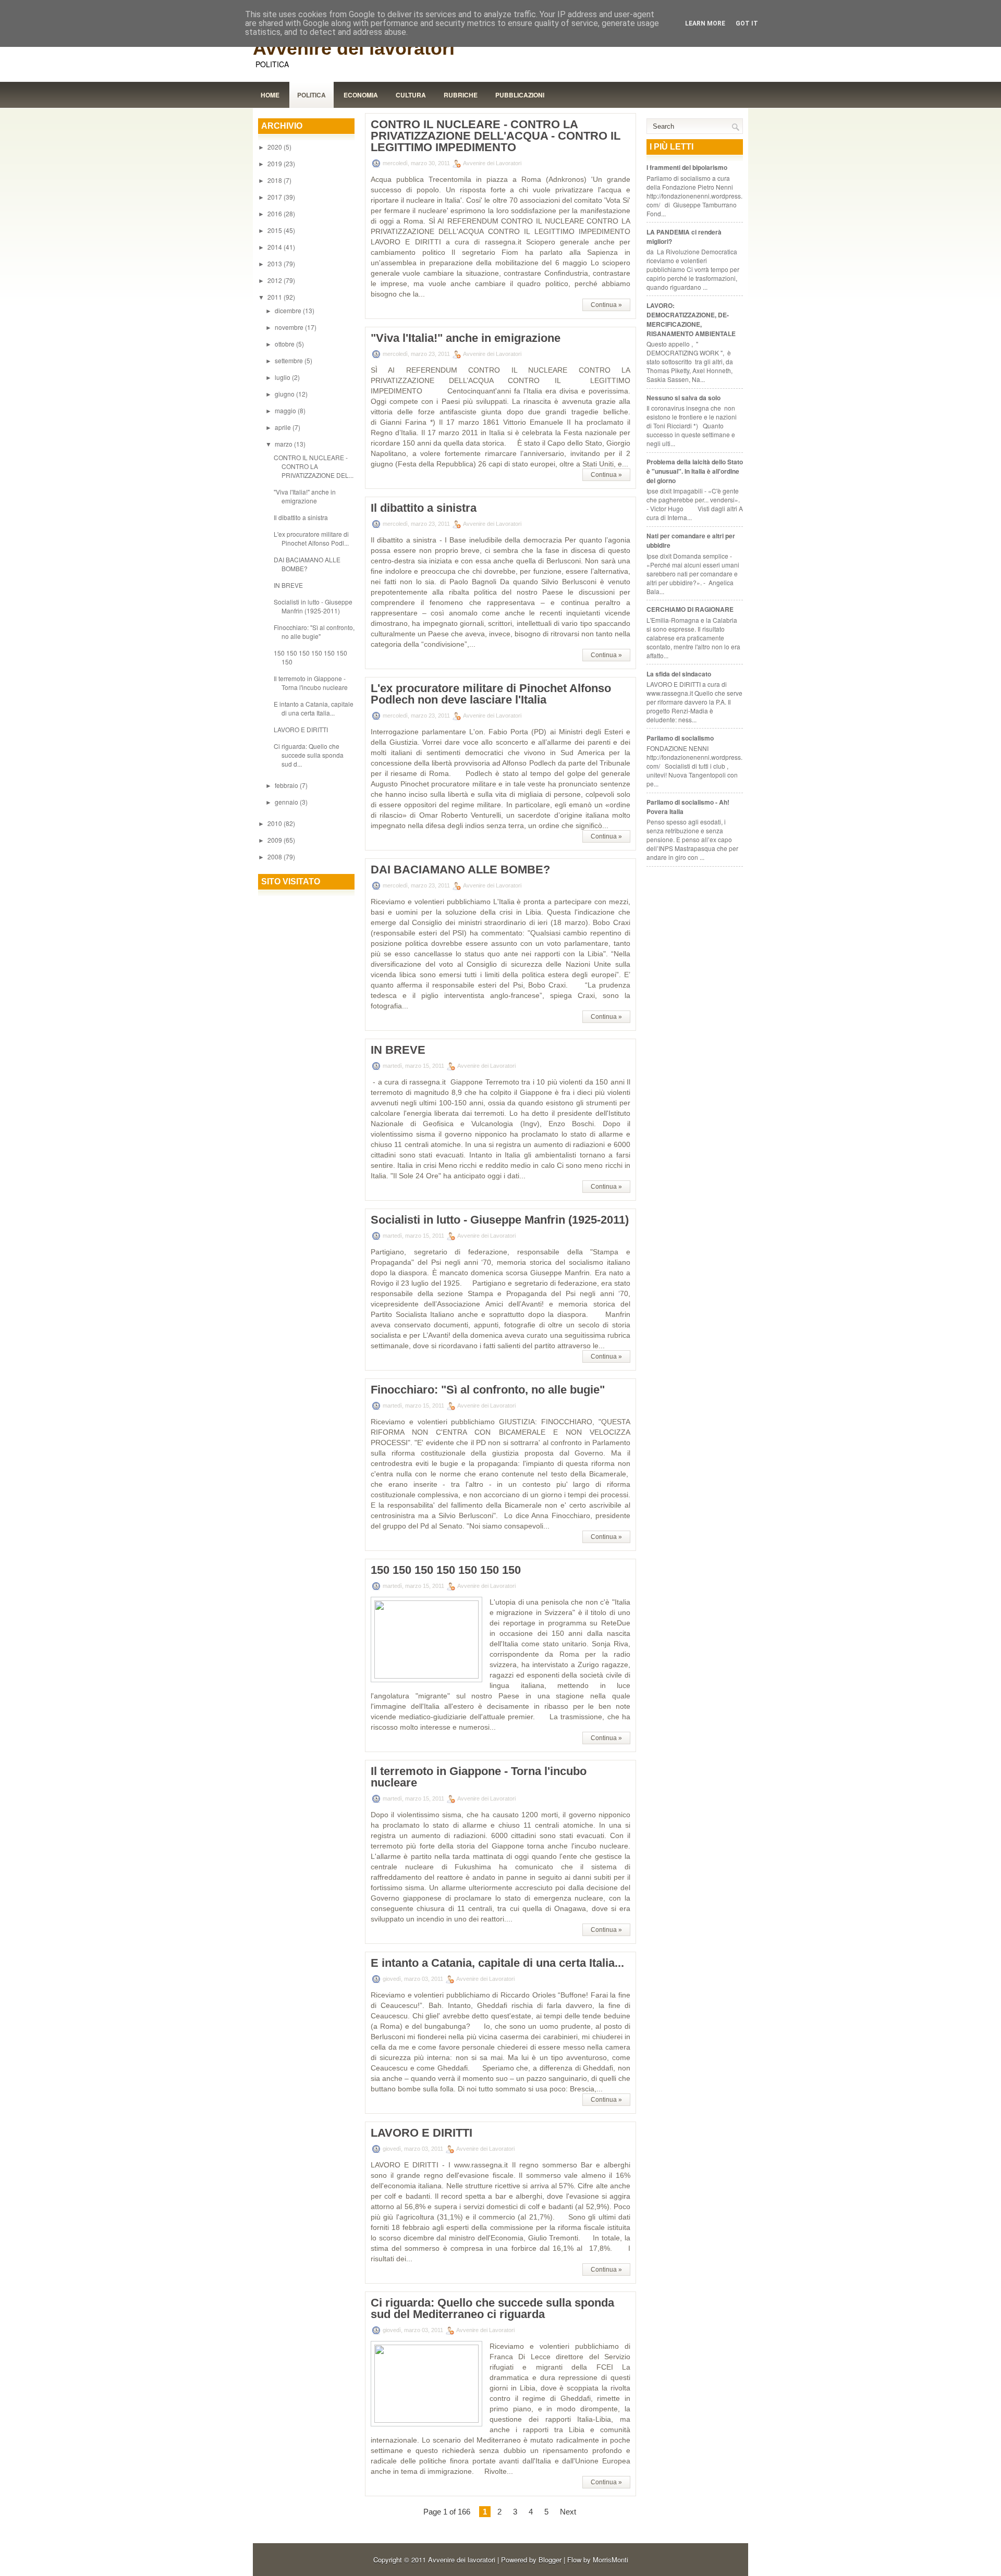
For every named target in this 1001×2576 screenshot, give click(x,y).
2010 (276, 823)
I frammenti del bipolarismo (687, 167)
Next (568, 2512)
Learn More (705, 23)
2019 (276, 163)
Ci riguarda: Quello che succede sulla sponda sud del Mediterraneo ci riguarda (492, 2309)
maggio (286, 410)
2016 (276, 213)
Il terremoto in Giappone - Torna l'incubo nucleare (311, 683)
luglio (283, 377)
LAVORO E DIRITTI (301, 729)
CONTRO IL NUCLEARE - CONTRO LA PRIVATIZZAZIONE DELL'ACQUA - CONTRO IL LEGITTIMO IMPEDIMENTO (496, 136)
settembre (290, 360)
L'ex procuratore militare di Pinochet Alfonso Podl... (311, 538)
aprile (284, 427)
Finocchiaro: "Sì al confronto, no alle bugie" (314, 632)
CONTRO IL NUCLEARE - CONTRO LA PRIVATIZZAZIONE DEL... (314, 466)
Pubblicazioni (520, 95)
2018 (276, 180)
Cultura (411, 95)
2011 (276, 297)
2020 (276, 147)
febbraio (287, 785)
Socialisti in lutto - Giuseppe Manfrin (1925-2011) (313, 606)
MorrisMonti (611, 2560)
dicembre (289, 310)
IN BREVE (288, 585)
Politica (312, 95)
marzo (284, 444)
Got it (747, 23)
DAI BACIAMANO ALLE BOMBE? (307, 564)
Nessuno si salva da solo (683, 398)
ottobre (285, 344)
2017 (276, 197)
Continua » (606, 305)
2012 (276, 280)
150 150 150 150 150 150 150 (446, 1570)
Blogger (550, 2560)
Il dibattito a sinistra (301, 517)
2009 (276, 840)
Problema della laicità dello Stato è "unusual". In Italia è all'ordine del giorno (695, 471)
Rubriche (461, 95)
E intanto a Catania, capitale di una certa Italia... (314, 708)
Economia (361, 95)
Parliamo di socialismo (680, 738)
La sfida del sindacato (679, 674)
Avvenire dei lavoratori (354, 48)
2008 (276, 856)
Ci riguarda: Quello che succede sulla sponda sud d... (309, 755)
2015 (276, 230)
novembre (290, 327)
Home (270, 95)
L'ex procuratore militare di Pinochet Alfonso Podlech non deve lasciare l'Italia (491, 694)
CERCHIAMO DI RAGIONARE (690, 609)
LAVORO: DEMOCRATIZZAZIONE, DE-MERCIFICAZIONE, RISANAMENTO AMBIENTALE (691, 319)
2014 (276, 247)
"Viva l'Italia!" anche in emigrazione (305, 496)
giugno (285, 394)
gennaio (287, 802)
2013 (276, 263)
